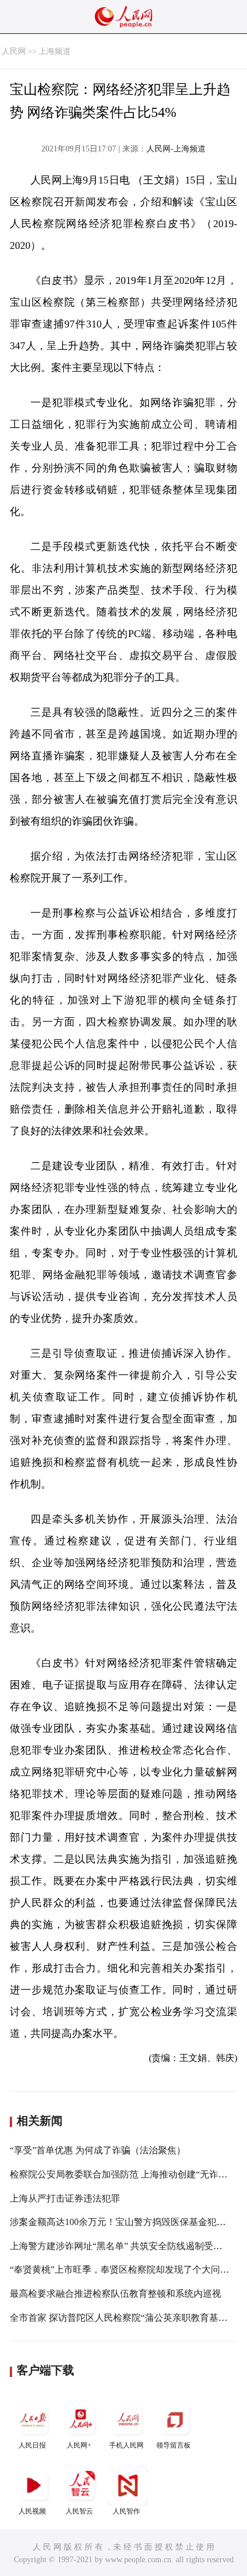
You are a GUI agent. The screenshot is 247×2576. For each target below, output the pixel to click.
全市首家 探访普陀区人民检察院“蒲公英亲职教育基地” (121, 2318)
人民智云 (79, 2511)
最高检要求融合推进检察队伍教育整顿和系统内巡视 (115, 2294)
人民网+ (79, 2445)
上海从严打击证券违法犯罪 (65, 2198)
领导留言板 (173, 2445)
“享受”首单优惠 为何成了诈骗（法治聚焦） (98, 2150)
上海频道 (55, 51)
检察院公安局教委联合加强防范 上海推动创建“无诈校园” (125, 2174)
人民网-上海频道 (176, 149)
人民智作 (126, 2511)
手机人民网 (126, 2445)
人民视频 (32, 2511)
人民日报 (32, 2445)
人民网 (14, 51)
